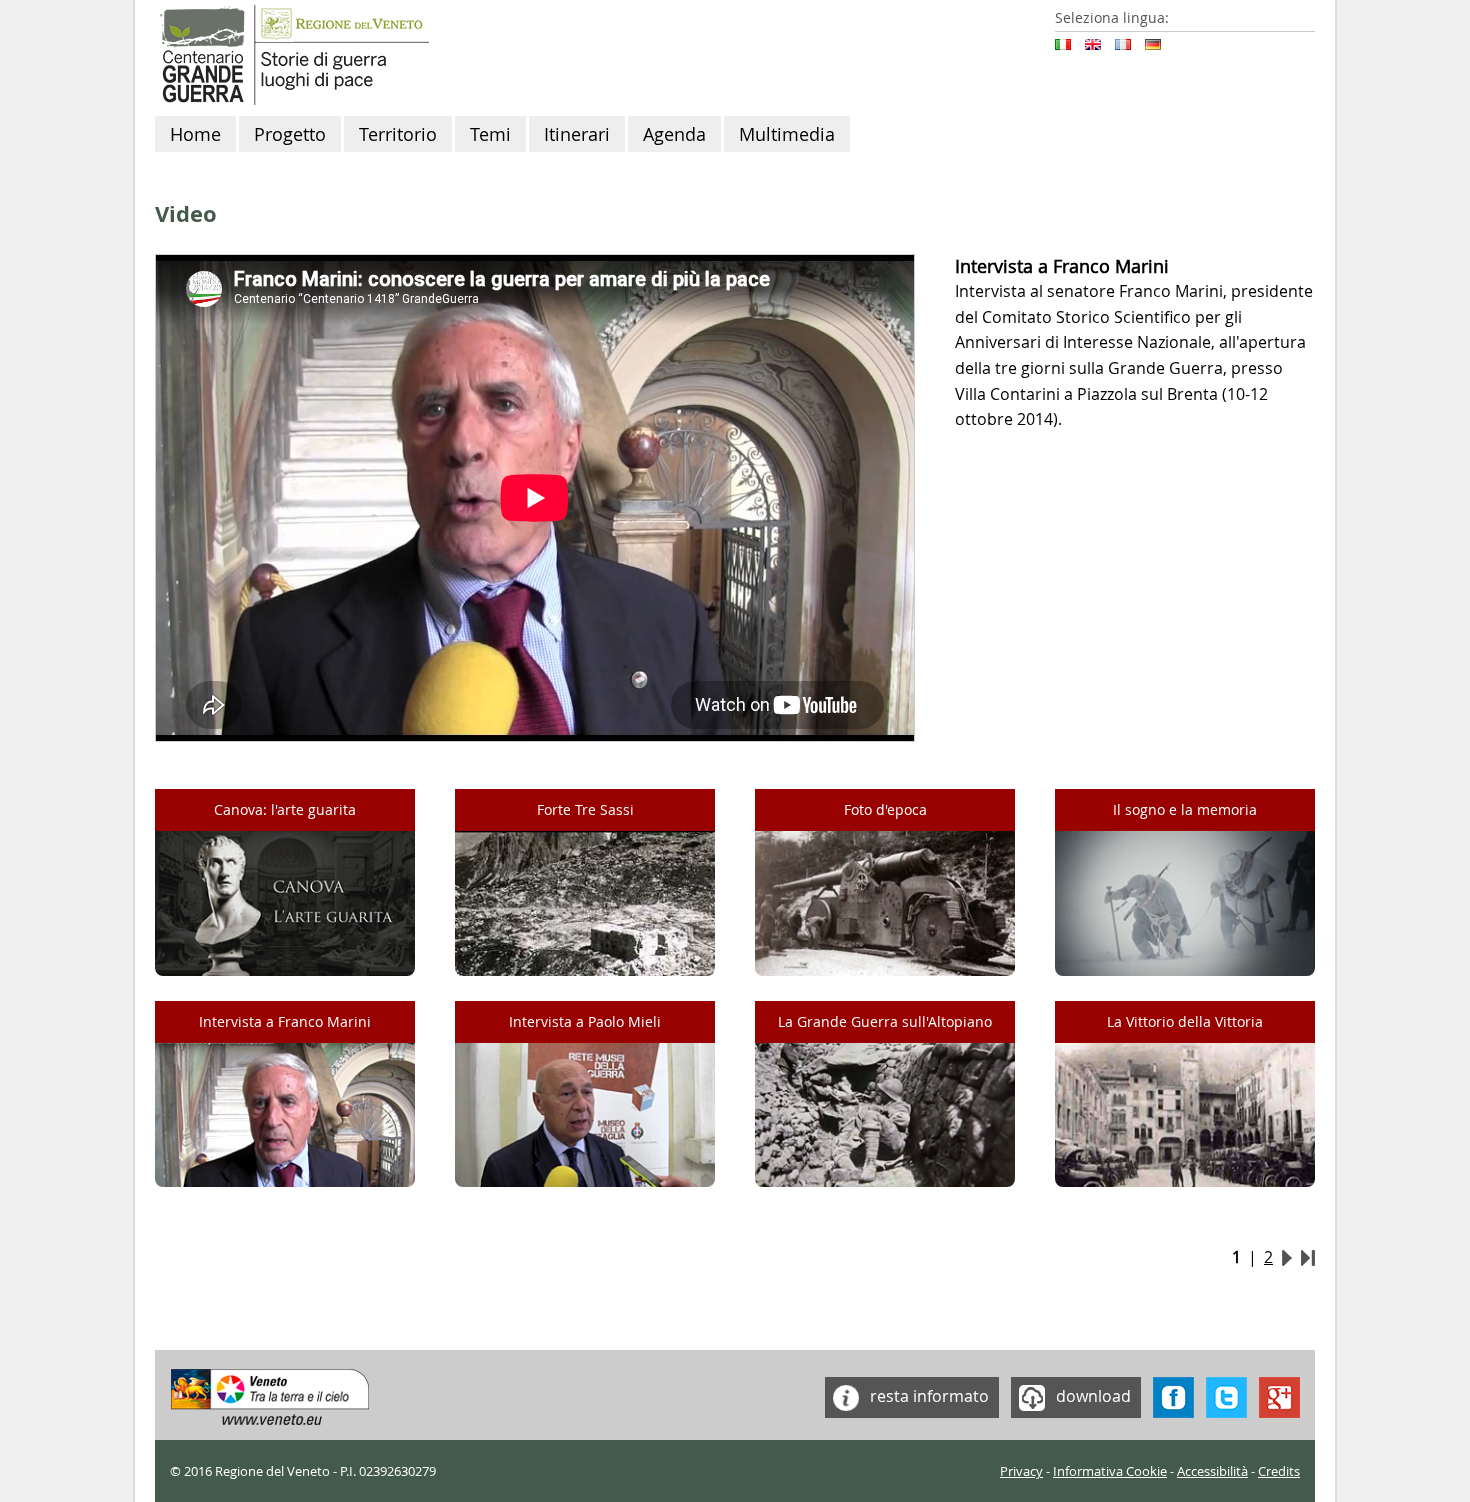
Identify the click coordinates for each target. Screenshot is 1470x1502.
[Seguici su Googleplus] (1279, 1395)
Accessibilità (1212, 1471)
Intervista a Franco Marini (285, 1021)
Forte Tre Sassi (585, 809)
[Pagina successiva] (1287, 1257)
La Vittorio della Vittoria (1185, 1021)
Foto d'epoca (885, 809)
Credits (1279, 1471)
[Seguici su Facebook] (1173, 1395)
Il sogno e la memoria (1185, 809)
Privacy (1021, 1471)
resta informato (927, 1395)
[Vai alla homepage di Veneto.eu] (270, 1395)
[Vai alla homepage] (292, 53)
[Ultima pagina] (1308, 1257)
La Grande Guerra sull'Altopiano (885, 1021)
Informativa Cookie (1110, 1471)
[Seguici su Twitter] (1226, 1395)
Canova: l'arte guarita (285, 809)
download (1091, 1395)
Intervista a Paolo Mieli (585, 1021)
